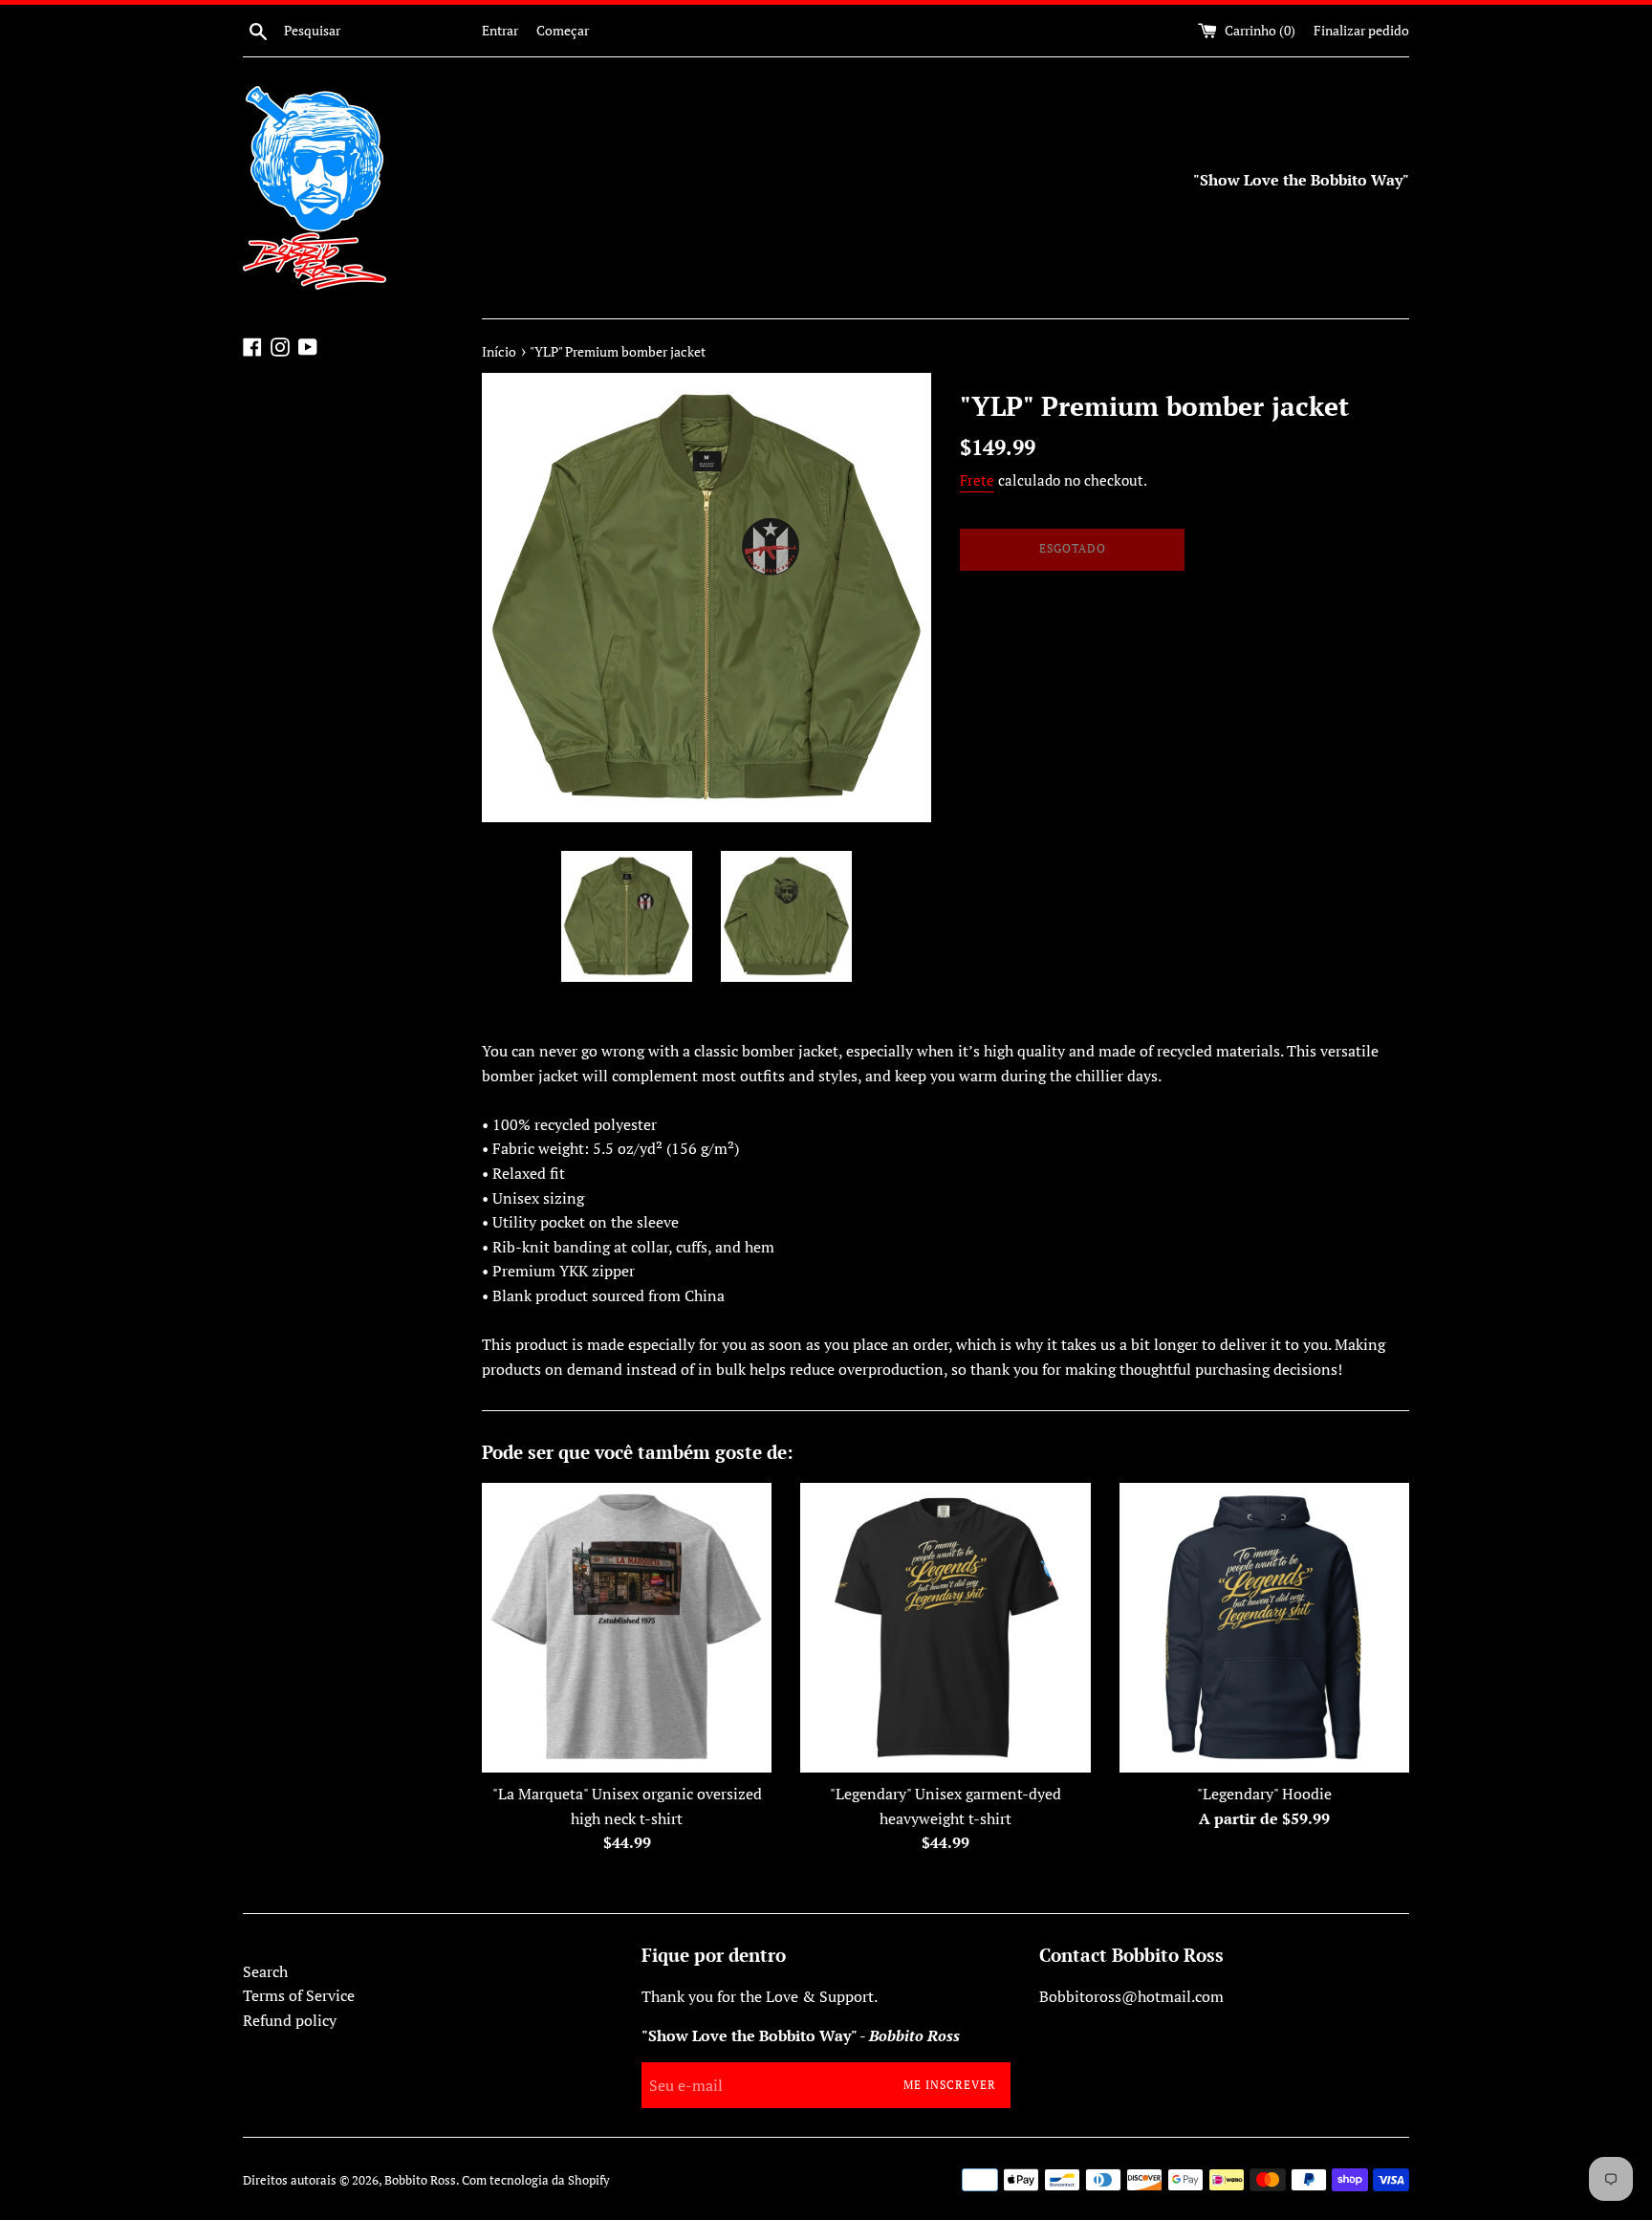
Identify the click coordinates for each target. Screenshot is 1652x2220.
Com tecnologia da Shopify (536, 2180)
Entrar (500, 30)
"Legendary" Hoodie (1264, 1794)
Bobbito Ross (420, 2180)
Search (265, 1971)
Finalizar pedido (1361, 30)
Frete (977, 480)
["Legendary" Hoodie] (1264, 1628)
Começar (563, 30)
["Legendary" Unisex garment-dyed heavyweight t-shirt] (945, 1628)
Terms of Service (299, 1995)
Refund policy (290, 2020)
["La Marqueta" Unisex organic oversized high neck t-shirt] (627, 1628)
